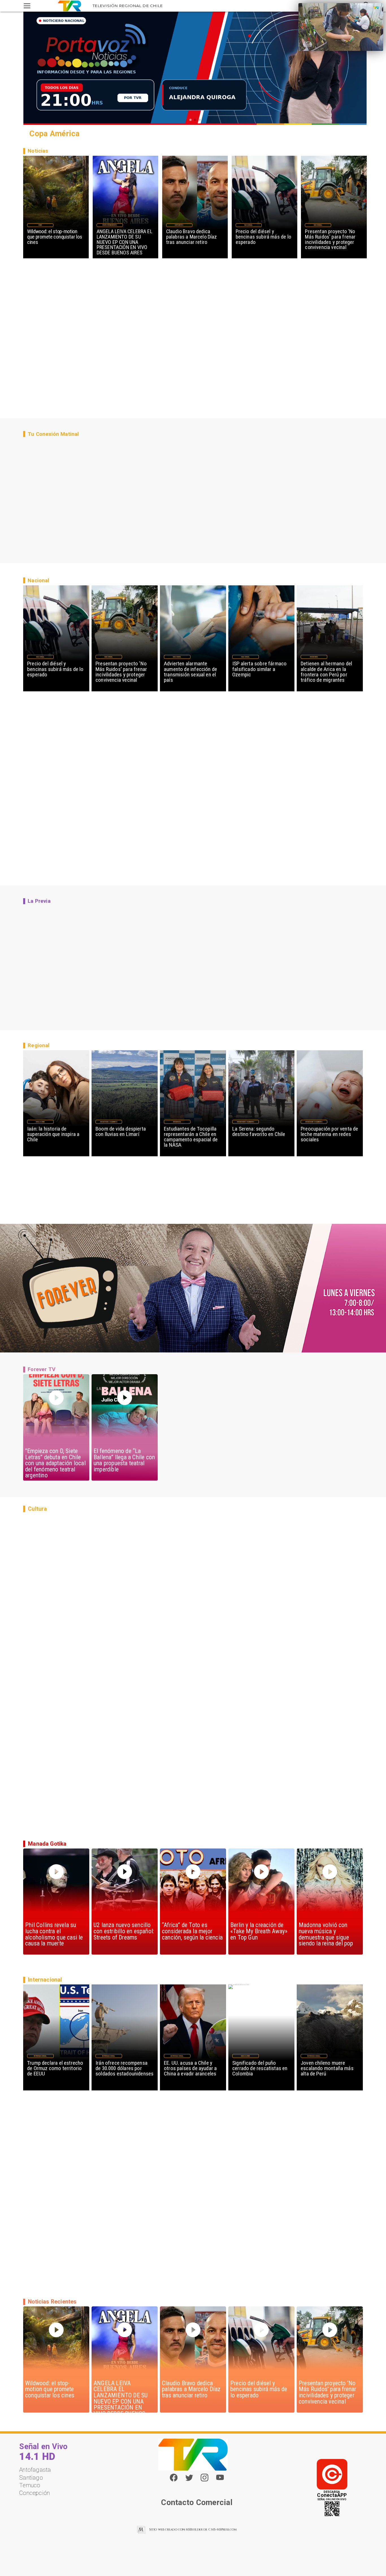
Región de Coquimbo (109, 1122)
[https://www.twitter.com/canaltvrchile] (189, 2480)
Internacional (40, 2056)
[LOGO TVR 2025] (70, 6)
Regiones (314, 657)
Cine (40, 225)
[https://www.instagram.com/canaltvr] (204, 2480)
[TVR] (27, 6)
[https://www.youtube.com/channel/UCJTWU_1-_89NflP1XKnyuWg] (220, 2480)
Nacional (249, 225)
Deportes (179, 225)
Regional (177, 1122)
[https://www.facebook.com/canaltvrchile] (174, 2477)
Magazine (40, 1122)
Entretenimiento (110, 225)
